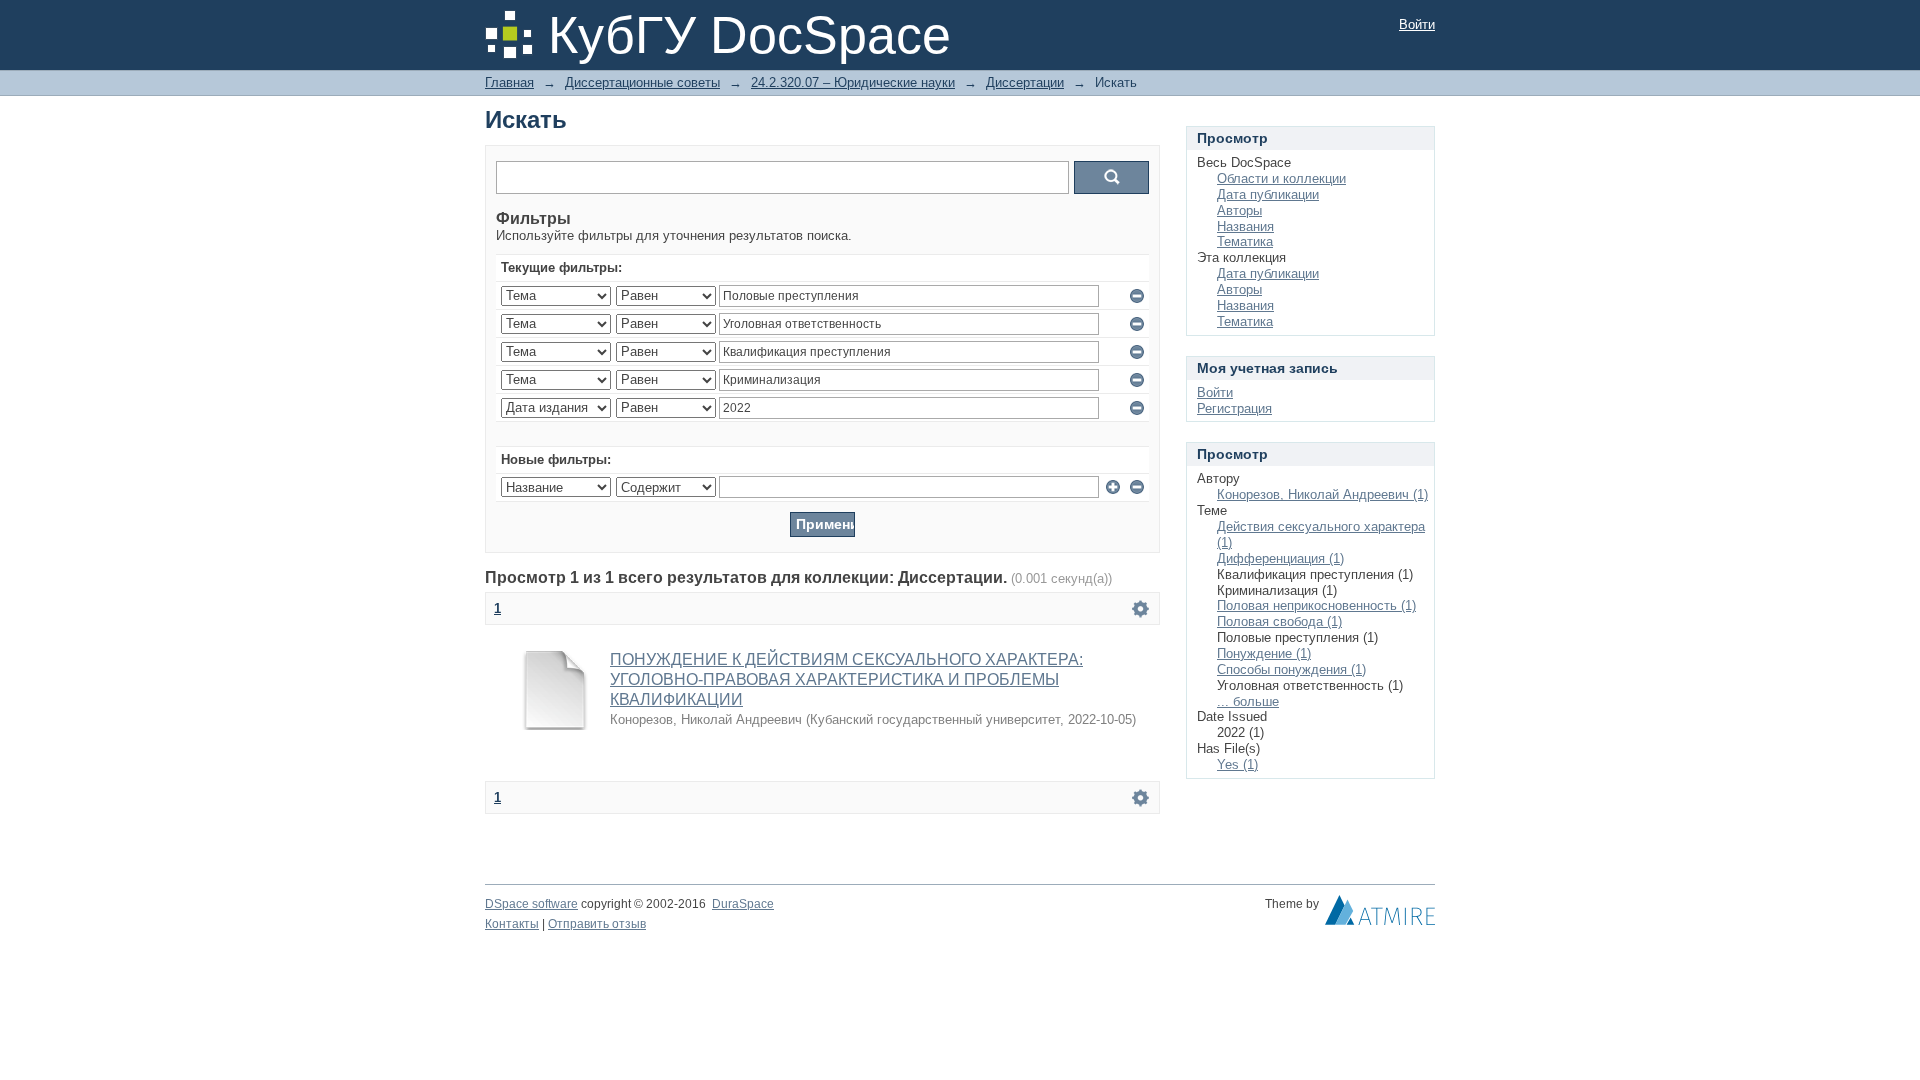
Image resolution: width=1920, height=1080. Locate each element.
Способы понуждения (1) (1291, 669)
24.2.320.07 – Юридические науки (853, 82)
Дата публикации (1268, 194)
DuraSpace (743, 904)
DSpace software (531, 904)
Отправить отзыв (597, 924)
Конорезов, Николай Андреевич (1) (1322, 494)
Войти (1417, 24)
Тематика (1245, 241)
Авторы (1239, 210)
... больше (1248, 701)
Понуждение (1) (1264, 653)
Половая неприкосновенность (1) (1316, 605)
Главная (509, 82)
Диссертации (1025, 82)
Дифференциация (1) (1280, 558)
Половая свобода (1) (1279, 621)
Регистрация (1234, 408)
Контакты (512, 924)
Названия (1245, 226)
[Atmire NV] (1380, 915)
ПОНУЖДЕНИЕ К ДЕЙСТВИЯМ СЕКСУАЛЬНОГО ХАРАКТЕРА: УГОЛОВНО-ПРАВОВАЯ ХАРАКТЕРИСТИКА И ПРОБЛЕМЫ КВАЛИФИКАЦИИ (846, 679)
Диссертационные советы (642, 82)
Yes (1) (1237, 764)
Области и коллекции (1281, 178)
